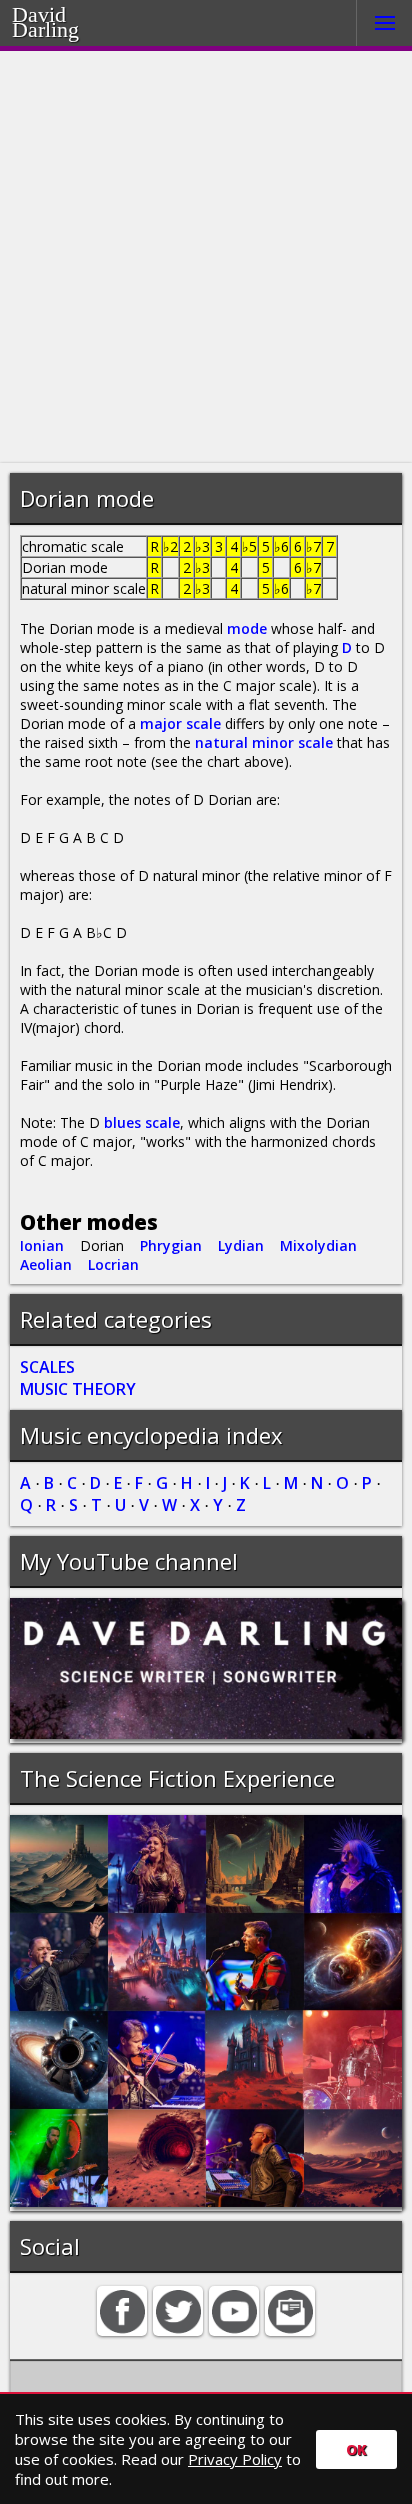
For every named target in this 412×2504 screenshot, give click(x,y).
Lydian (241, 1245)
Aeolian (46, 1264)
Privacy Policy (235, 2459)
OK (356, 2449)
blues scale (142, 1122)
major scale (180, 723)
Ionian (42, 1245)
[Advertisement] (206, 257)
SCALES (47, 1367)
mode (247, 628)
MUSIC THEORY (78, 1389)
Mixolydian (318, 1245)
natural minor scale (264, 742)
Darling (71, 27)
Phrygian (171, 1245)
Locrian (113, 1264)
